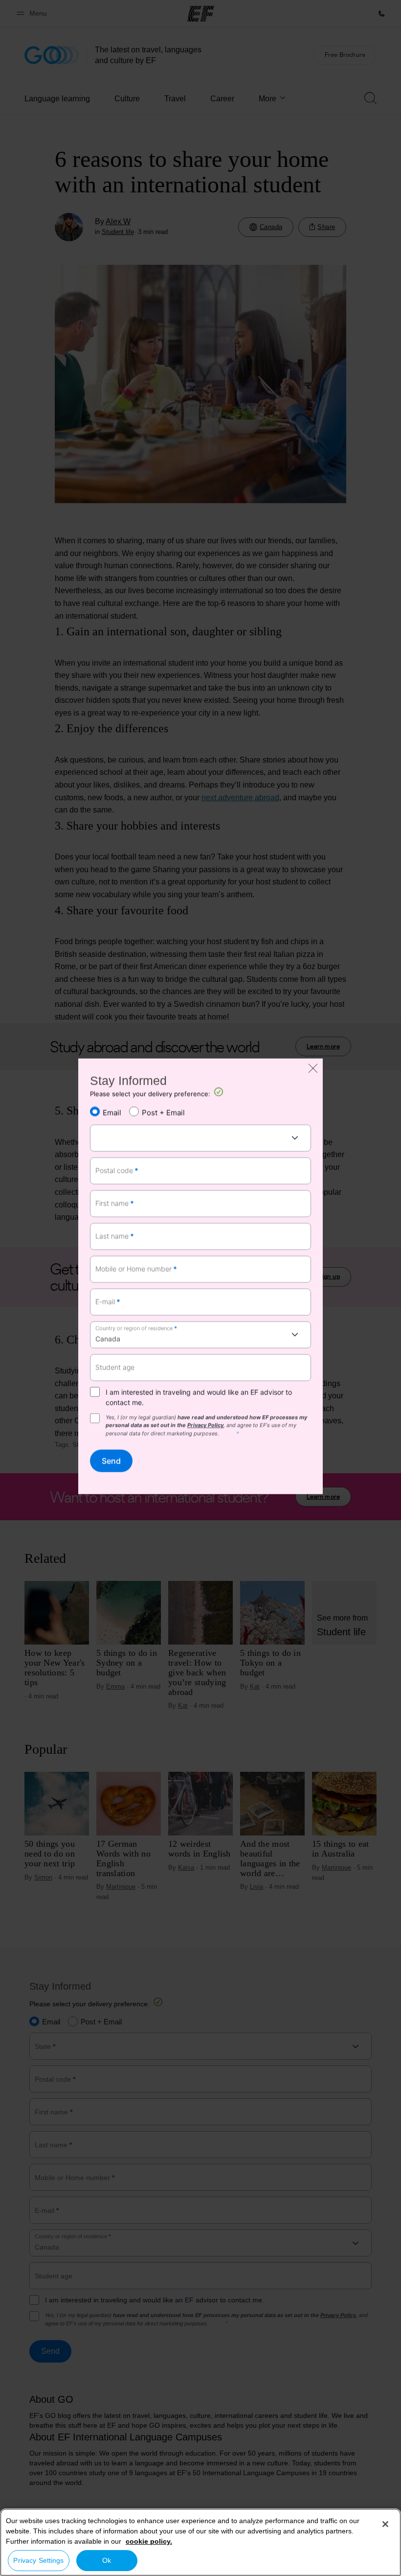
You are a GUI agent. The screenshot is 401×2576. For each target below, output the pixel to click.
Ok (107, 2560)
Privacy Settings (38, 2560)
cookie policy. (149, 2541)
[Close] (385, 2524)
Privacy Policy (205, 1425)
